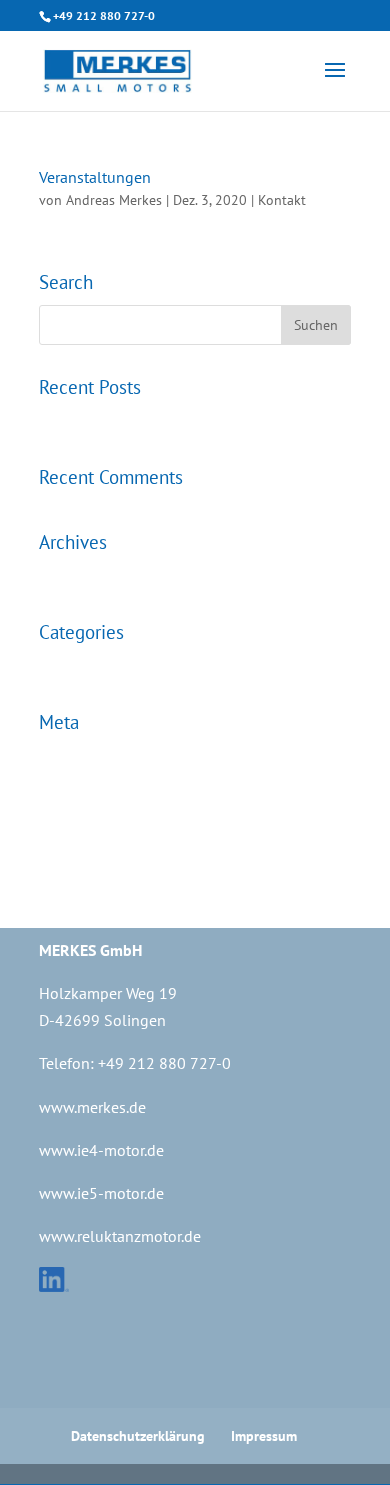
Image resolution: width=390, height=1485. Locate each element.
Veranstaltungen (95, 177)
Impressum (264, 1436)
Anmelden (71, 757)
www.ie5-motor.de (101, 1193)
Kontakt (282, 200)
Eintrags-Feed (83, 790)
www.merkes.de (92, 1107)
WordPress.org (83, 856)
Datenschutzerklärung (138, 1436)
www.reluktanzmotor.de (120, 1236)
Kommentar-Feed (94, 823)
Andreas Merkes (114, 200)
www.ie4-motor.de (101, 1150)
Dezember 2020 (90, 577)
